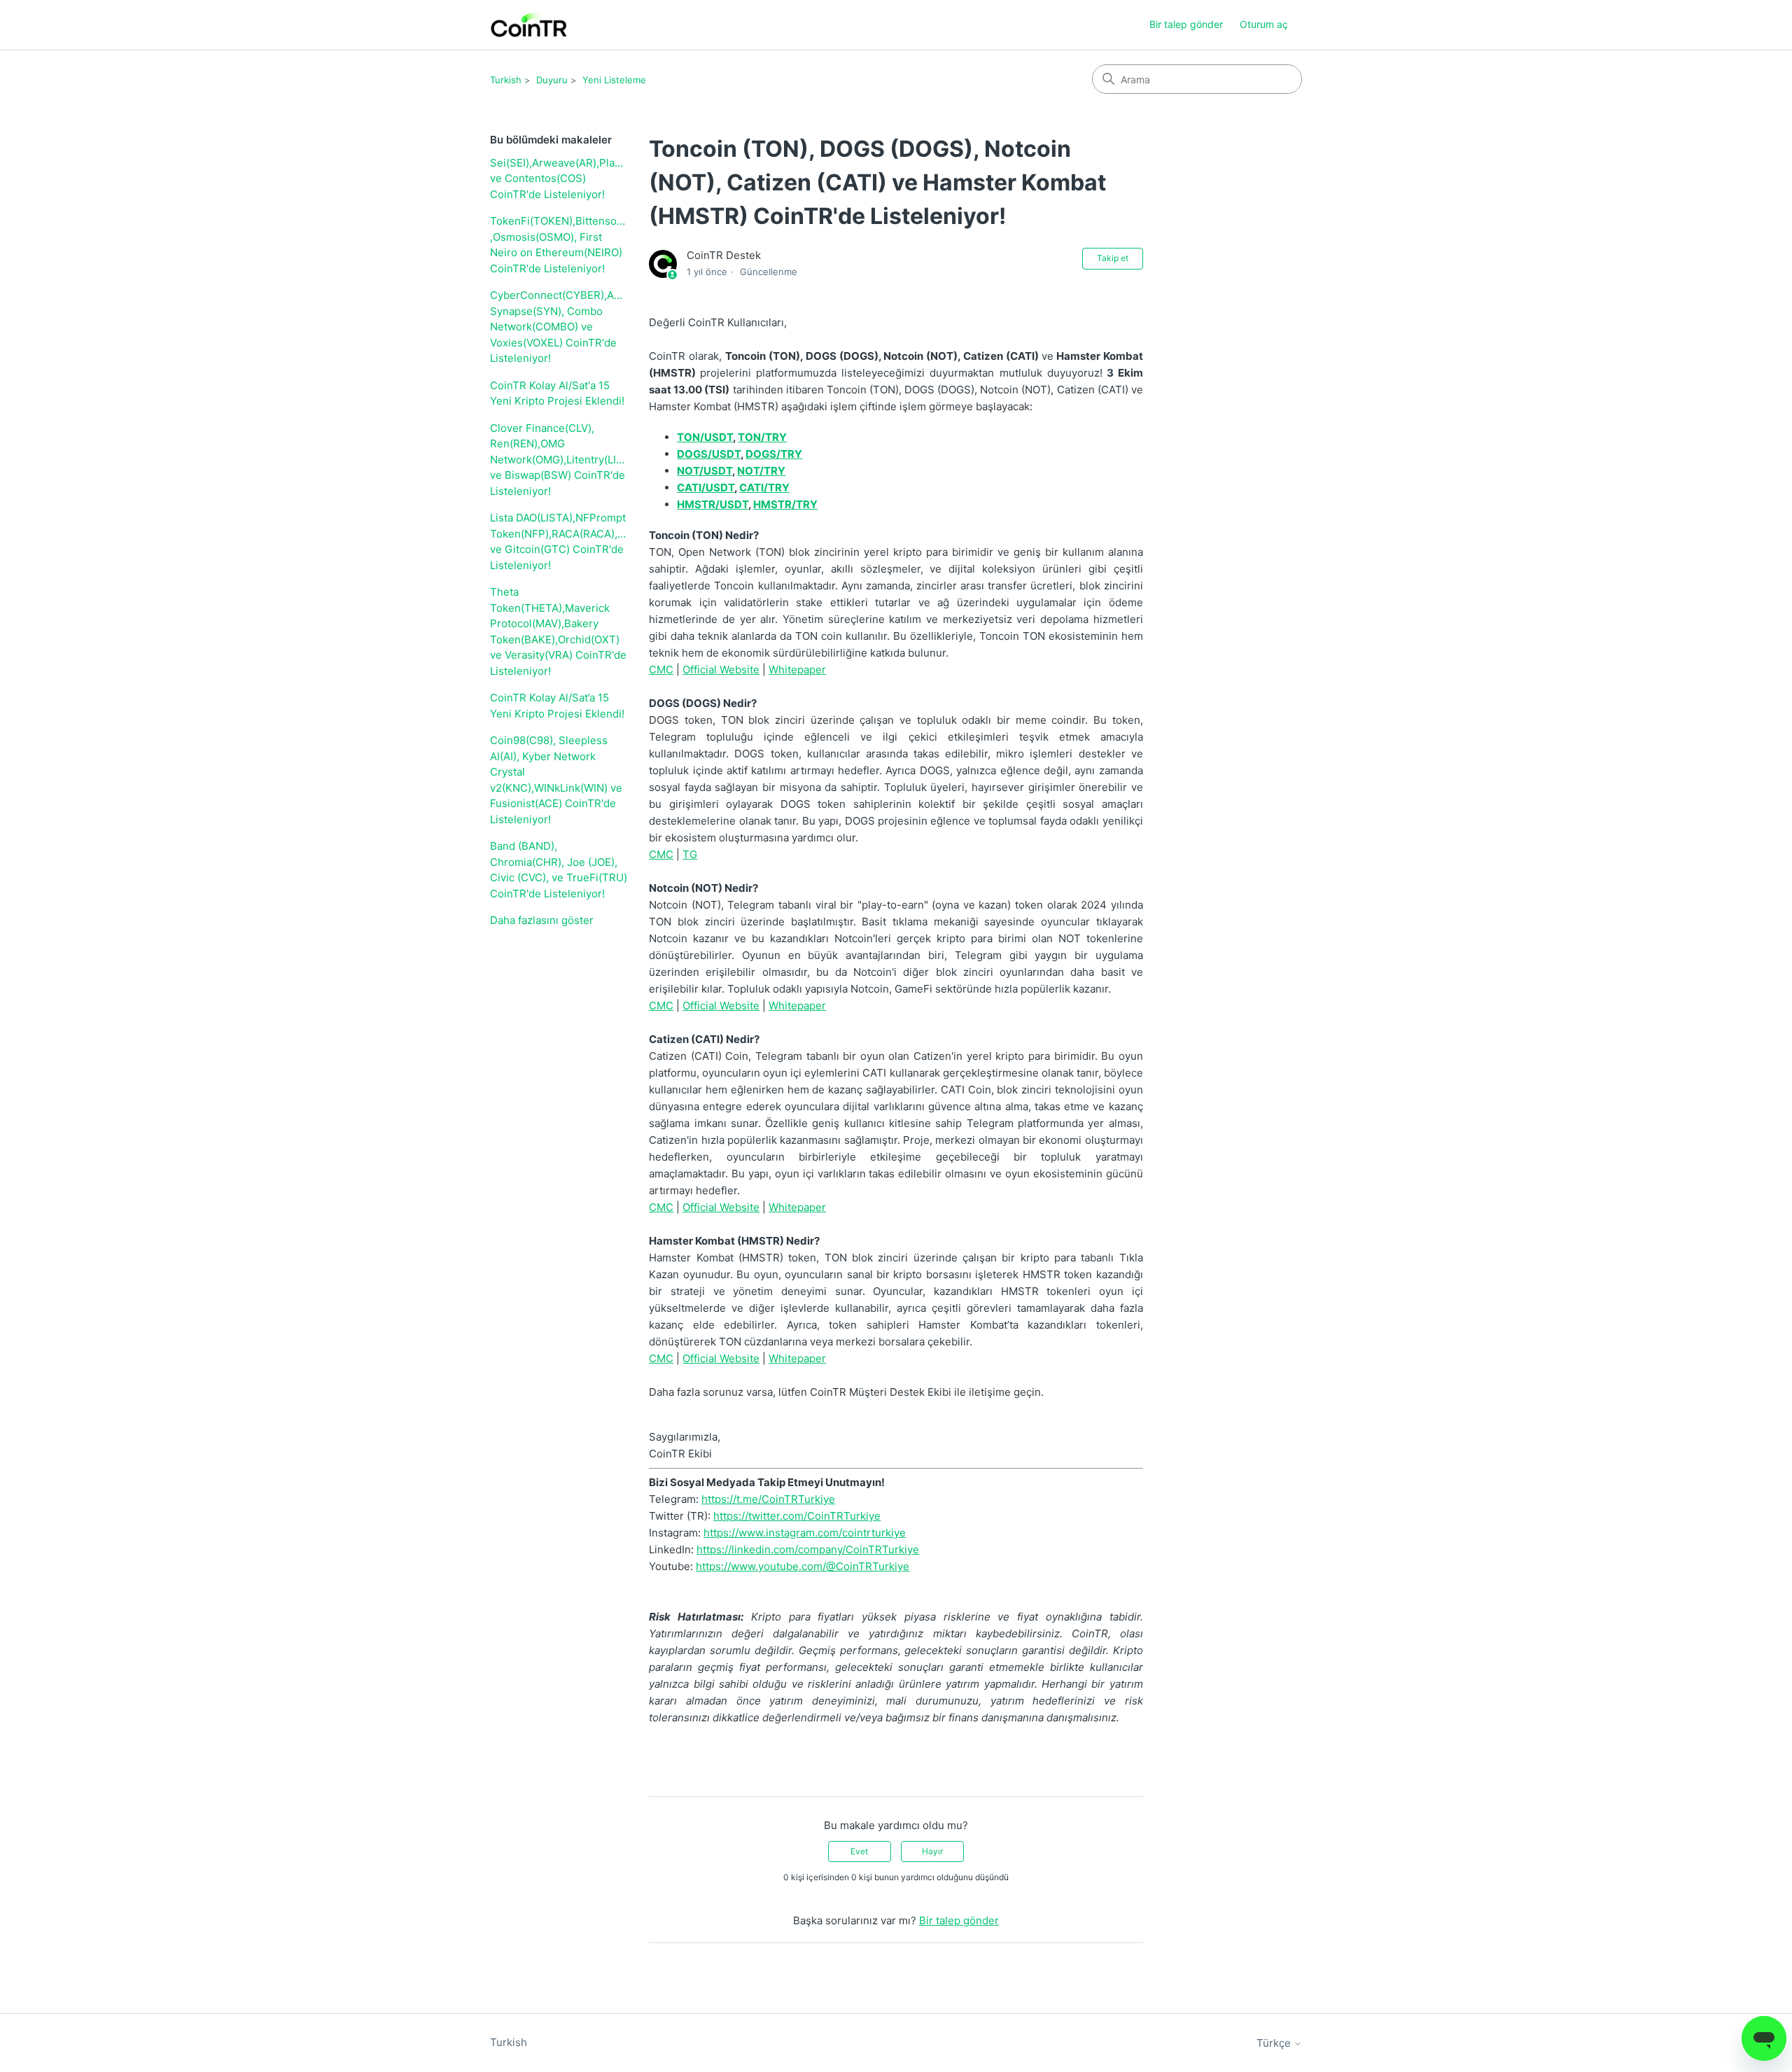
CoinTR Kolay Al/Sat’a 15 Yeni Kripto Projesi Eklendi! (557, 706)
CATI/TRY (764, 488)
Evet (859, 1851)
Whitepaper (797, 670)
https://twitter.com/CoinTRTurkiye (797, 1516)
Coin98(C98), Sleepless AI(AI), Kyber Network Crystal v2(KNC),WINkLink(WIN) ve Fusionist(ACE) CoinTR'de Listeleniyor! (556, 780)
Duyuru (552, 80)
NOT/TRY (761, 471)
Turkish (506, 80)
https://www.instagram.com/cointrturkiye (805, 1533)
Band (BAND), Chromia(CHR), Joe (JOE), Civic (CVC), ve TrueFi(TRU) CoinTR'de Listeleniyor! (559, 870)
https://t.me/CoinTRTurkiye (768, 1499)
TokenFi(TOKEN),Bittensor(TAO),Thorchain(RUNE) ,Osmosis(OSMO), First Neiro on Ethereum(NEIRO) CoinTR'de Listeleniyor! (559, 245)
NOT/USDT (705, 471)
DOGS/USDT (709, 454)
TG (690, 854)
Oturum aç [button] (1264, 24)
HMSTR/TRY (785, 504)
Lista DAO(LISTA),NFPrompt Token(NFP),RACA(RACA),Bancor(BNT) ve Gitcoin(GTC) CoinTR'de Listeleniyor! (559, 541)
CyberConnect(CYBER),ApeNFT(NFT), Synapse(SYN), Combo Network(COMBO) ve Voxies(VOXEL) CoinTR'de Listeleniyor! (559, 327)
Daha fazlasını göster (542, 920)
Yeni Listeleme (614, 80)
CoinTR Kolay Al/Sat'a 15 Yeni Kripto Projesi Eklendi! (557, 393)
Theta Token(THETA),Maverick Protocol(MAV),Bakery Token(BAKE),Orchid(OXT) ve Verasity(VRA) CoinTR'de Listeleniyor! (558, 631)
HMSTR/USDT (713, 504)
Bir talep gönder (1186, 24)
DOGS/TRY (774, 454)
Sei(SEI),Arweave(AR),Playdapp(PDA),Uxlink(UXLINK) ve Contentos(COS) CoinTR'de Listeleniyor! (559, 178)
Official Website (721, 670)
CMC (661, 670)
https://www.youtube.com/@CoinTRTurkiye (803, 1566)
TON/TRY (762, 437)
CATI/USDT (706, 488)
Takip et (1113, 258)
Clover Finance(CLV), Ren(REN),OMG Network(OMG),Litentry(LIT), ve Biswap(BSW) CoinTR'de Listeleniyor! (559, 460)
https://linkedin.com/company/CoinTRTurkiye (808, 1549)
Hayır (932, 1851)
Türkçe (1275, 2043)
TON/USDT (705, 437)
